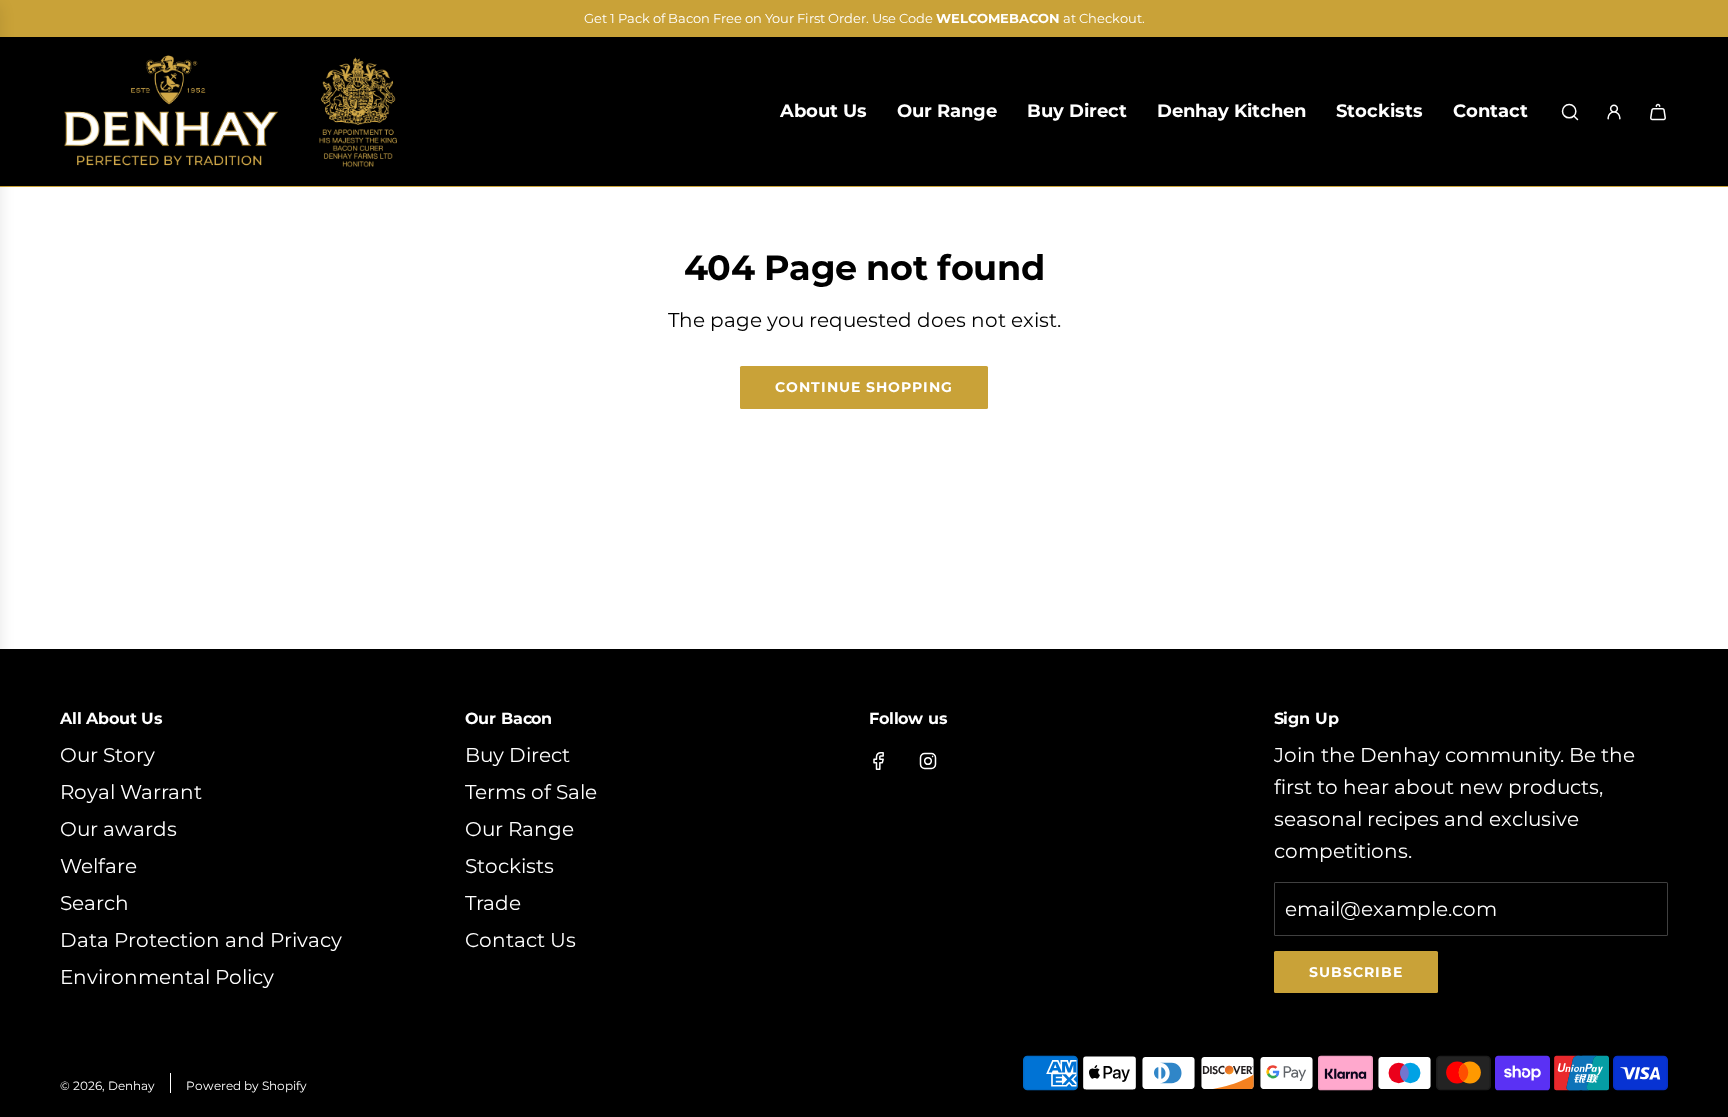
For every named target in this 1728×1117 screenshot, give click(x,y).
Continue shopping (864, 387)
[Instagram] (928, 761)
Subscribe (1356, 972)
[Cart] (1658, 112)
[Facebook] (879, 761)
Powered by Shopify (246, 1085)
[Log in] (1614, 112)
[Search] (1570, 112)
